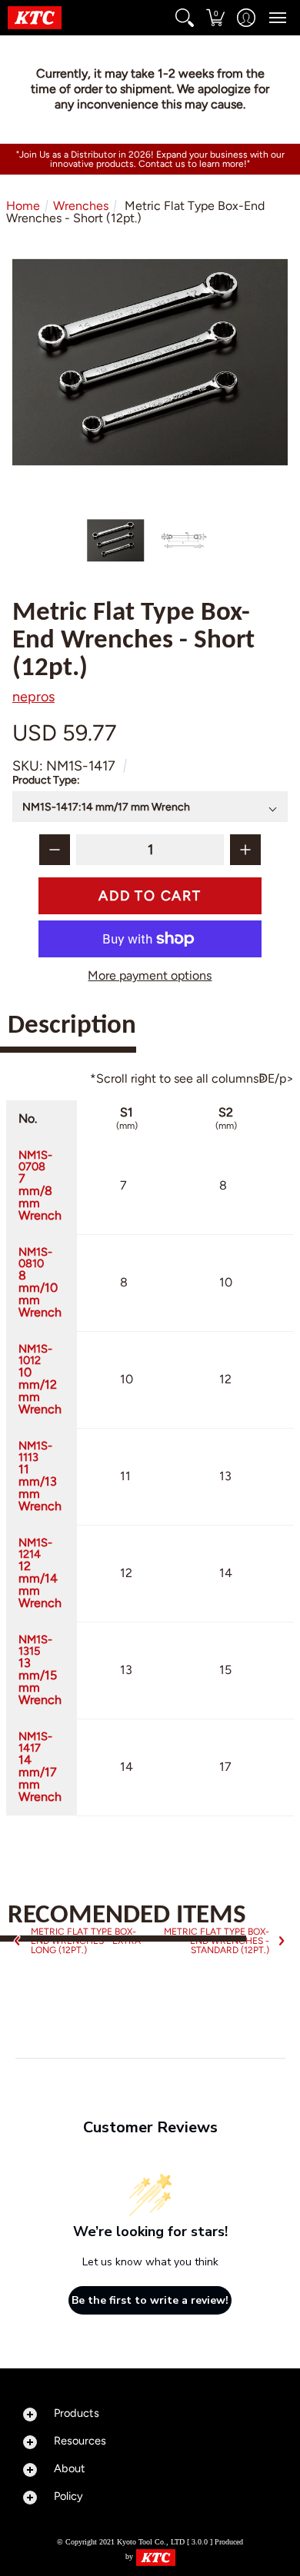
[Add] (245, 850)
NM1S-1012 (40, 1379)
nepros (33, 697)
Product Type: (47, 781)
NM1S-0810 (40, 1282)
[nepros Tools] (35, 18)
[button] (185, 18)
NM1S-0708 (40, 1185)
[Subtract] (55, 850)
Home (23, 206)
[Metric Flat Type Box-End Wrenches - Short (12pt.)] (116, 541)
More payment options (150, 976)
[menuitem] (185, 18)
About (70, 2468)
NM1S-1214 (40, 1573)
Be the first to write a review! (150, 2300)
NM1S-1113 (40, 1476)
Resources (80, 2441)
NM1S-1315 (40, 1670)
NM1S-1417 (40, 1767)
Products (77, 2413)
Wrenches (81, 206)
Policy (68, 2496)
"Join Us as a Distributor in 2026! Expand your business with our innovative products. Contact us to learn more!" (150, 159)
